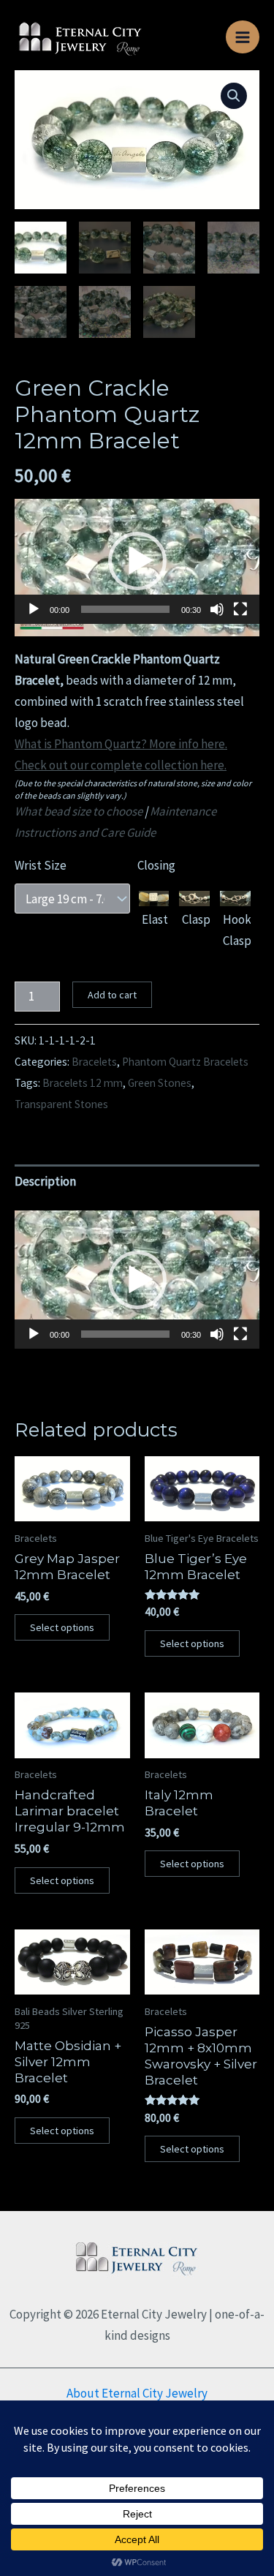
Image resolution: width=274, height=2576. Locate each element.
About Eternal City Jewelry (137, 2393)
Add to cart (112, 995)
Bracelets (94, 1062)
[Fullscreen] (240, 609)
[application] (137, 568)
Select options (62, 1627)
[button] (234, 96)
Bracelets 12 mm (83, 1083)
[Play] (34, 609)
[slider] (125, 609)
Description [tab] (45, 1181)
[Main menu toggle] (243, 37)
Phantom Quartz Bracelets (185, 1062)
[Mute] (217, 609)
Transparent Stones (61, 1104)
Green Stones (160, 1083)
